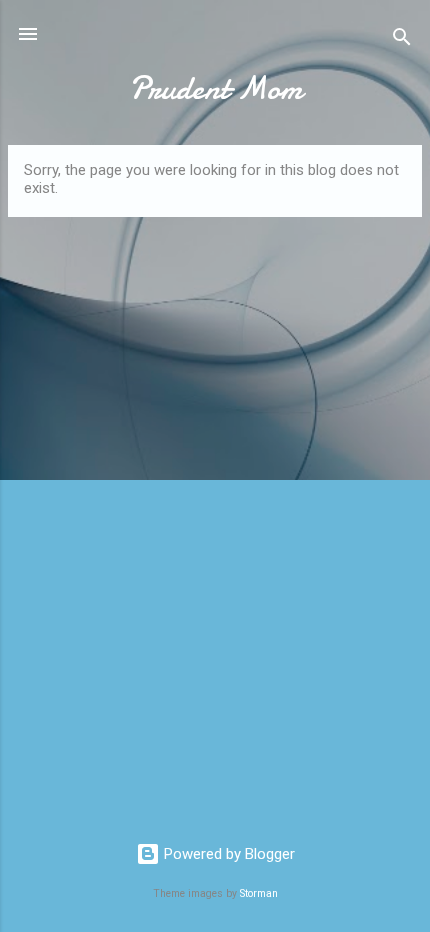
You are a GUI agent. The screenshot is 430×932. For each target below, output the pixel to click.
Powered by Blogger (227, 854)
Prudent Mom (215, 88)
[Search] (402, 40)
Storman (259, 893)
